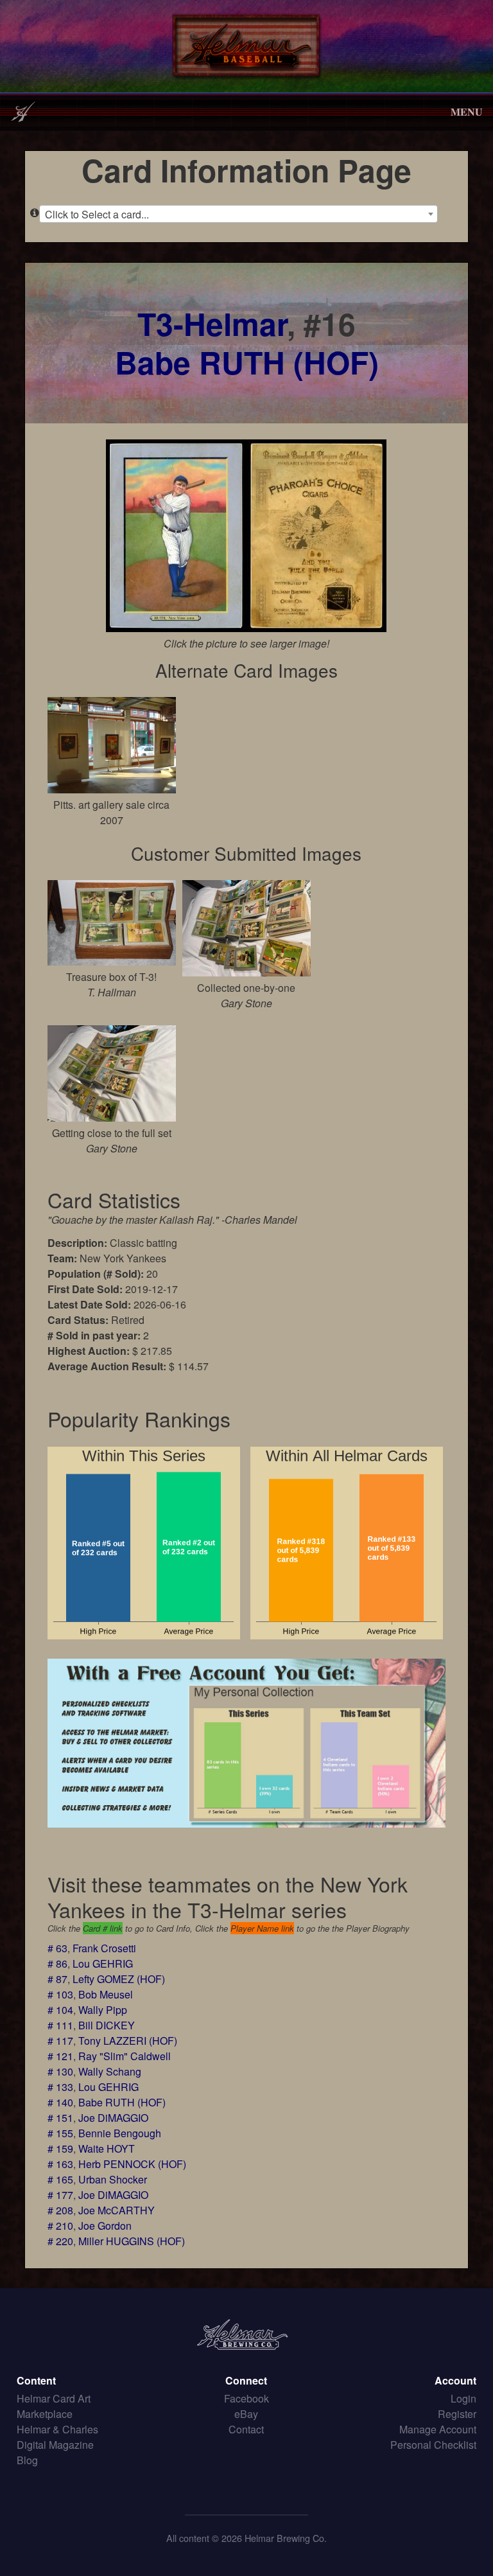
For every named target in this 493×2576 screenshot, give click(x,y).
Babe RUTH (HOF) (247, 362)
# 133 (60, 2087)
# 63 (57, 1948)
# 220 (60, 2241)
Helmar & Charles (57, 2429)
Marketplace (45, 2414)
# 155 (60, 2133)
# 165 (60, 2179)
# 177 (60, 2195)
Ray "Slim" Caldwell (125, 2056)
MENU (467, 111)
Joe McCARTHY (117, 2210)
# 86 (57, 1963)
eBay (246, 2414)
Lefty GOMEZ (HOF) (119, 1979)
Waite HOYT (107, 2148)
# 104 (60, 2010)
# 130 (60, 2071)
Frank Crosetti (104, 1948)
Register (457, 2414)
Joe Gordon (105, 2226)
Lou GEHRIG (103, 1963)
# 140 (60, 2102)
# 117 (60, 2041)
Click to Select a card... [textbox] (97, 214)
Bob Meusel (106, 1994)
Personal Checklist (433, 2445)
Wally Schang (110, 2071)
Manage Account (438, 2429)
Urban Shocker (113, 2179)
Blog (27, 2460)
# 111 (60, 2025)
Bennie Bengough (120, 2133)
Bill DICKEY (107, 2025)
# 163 (60, 2164)
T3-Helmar (212, 323)
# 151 (60, 2118)
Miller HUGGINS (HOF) (132, 2241)
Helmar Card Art (54, 2398)
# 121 (60, 2056)
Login (463, 2398)
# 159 (60, 2148)
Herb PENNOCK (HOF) (132, 2164)
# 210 (60, 2226)
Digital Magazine (55, 2445)
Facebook (246, 2398)
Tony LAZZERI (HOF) (128, 2041)
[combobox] (238, 214)
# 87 (57, 1979)
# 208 (60, 2210)
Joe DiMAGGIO (113, 2118)
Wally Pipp (103, 2010)
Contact (246, 2429)
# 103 (60, 1994)
